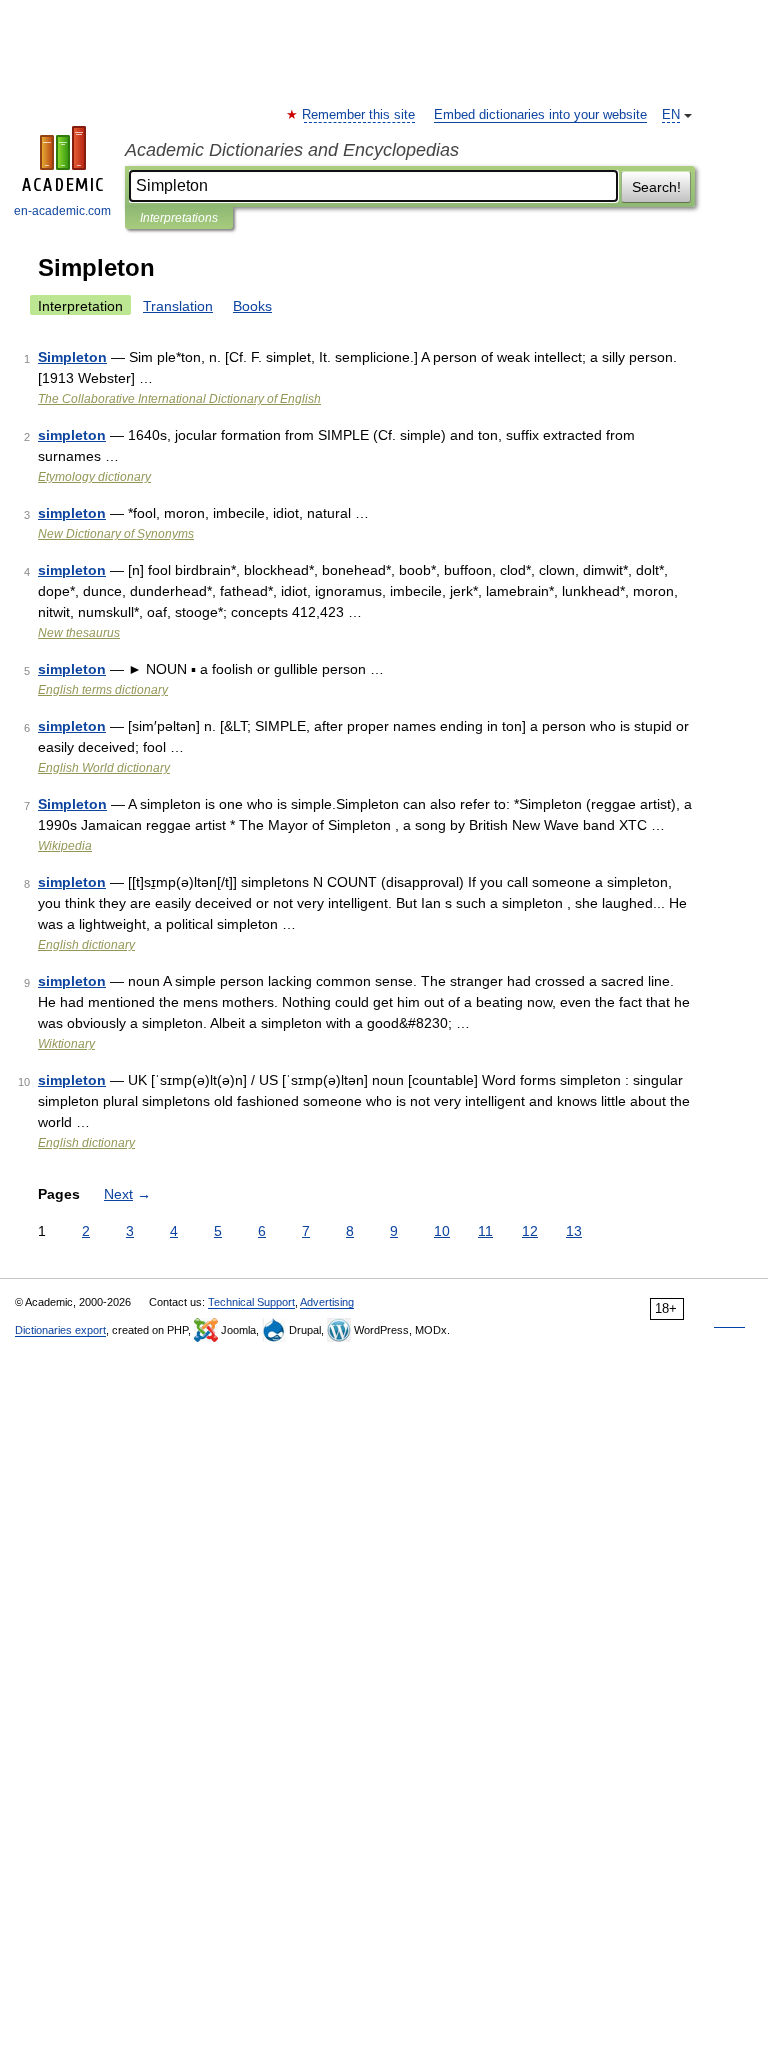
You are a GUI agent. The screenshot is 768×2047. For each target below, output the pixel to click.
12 (530, 1231)
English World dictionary (104, 768)
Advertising (327, 1302)
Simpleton (72, 357)
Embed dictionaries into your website (540, 115)
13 (574, 1231)
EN (671, 115)
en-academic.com (62, 211)
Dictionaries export (60, 1330)
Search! (656, 187)
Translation (178, 306)
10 (442, 1231)
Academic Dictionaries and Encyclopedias (292, 150)
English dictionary (86, 945)
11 (485, 1231)
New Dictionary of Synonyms (116, 534)
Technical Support (251, 1302)
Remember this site (359, 115)
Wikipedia (65, 846)
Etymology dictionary (94, 477)
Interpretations (179, 218)
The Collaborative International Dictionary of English (179, 399)
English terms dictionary (103, 690)
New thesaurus (79, 633)
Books (252, 306)
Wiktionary (66, 1044)
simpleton (72, 435)
